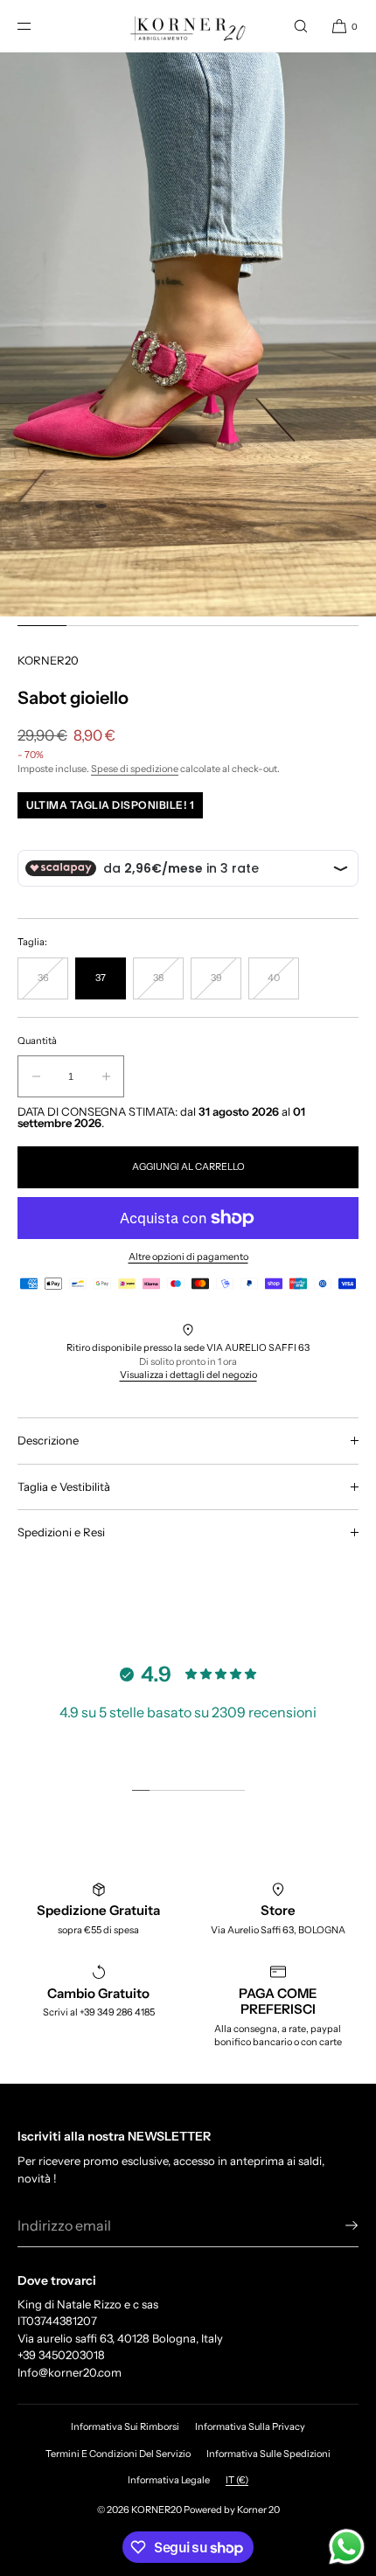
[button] (301, 26)
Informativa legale (169, 2480)
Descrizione (48, 1440)
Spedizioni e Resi (61, 1532)
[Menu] (38, 26)
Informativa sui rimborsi (125, 2426)
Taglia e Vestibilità (64, 1486)
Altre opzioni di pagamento (188, 1257)
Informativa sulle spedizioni (268, 2454)
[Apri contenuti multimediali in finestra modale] (188, 334)
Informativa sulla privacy (250, 2426)
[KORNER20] (188, 26)
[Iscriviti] (337, 2225)
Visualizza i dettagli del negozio (188, 1375)
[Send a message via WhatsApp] (347, 2547)
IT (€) (237, 2480)
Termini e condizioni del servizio (118, 2454)
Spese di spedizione (135, 769)
